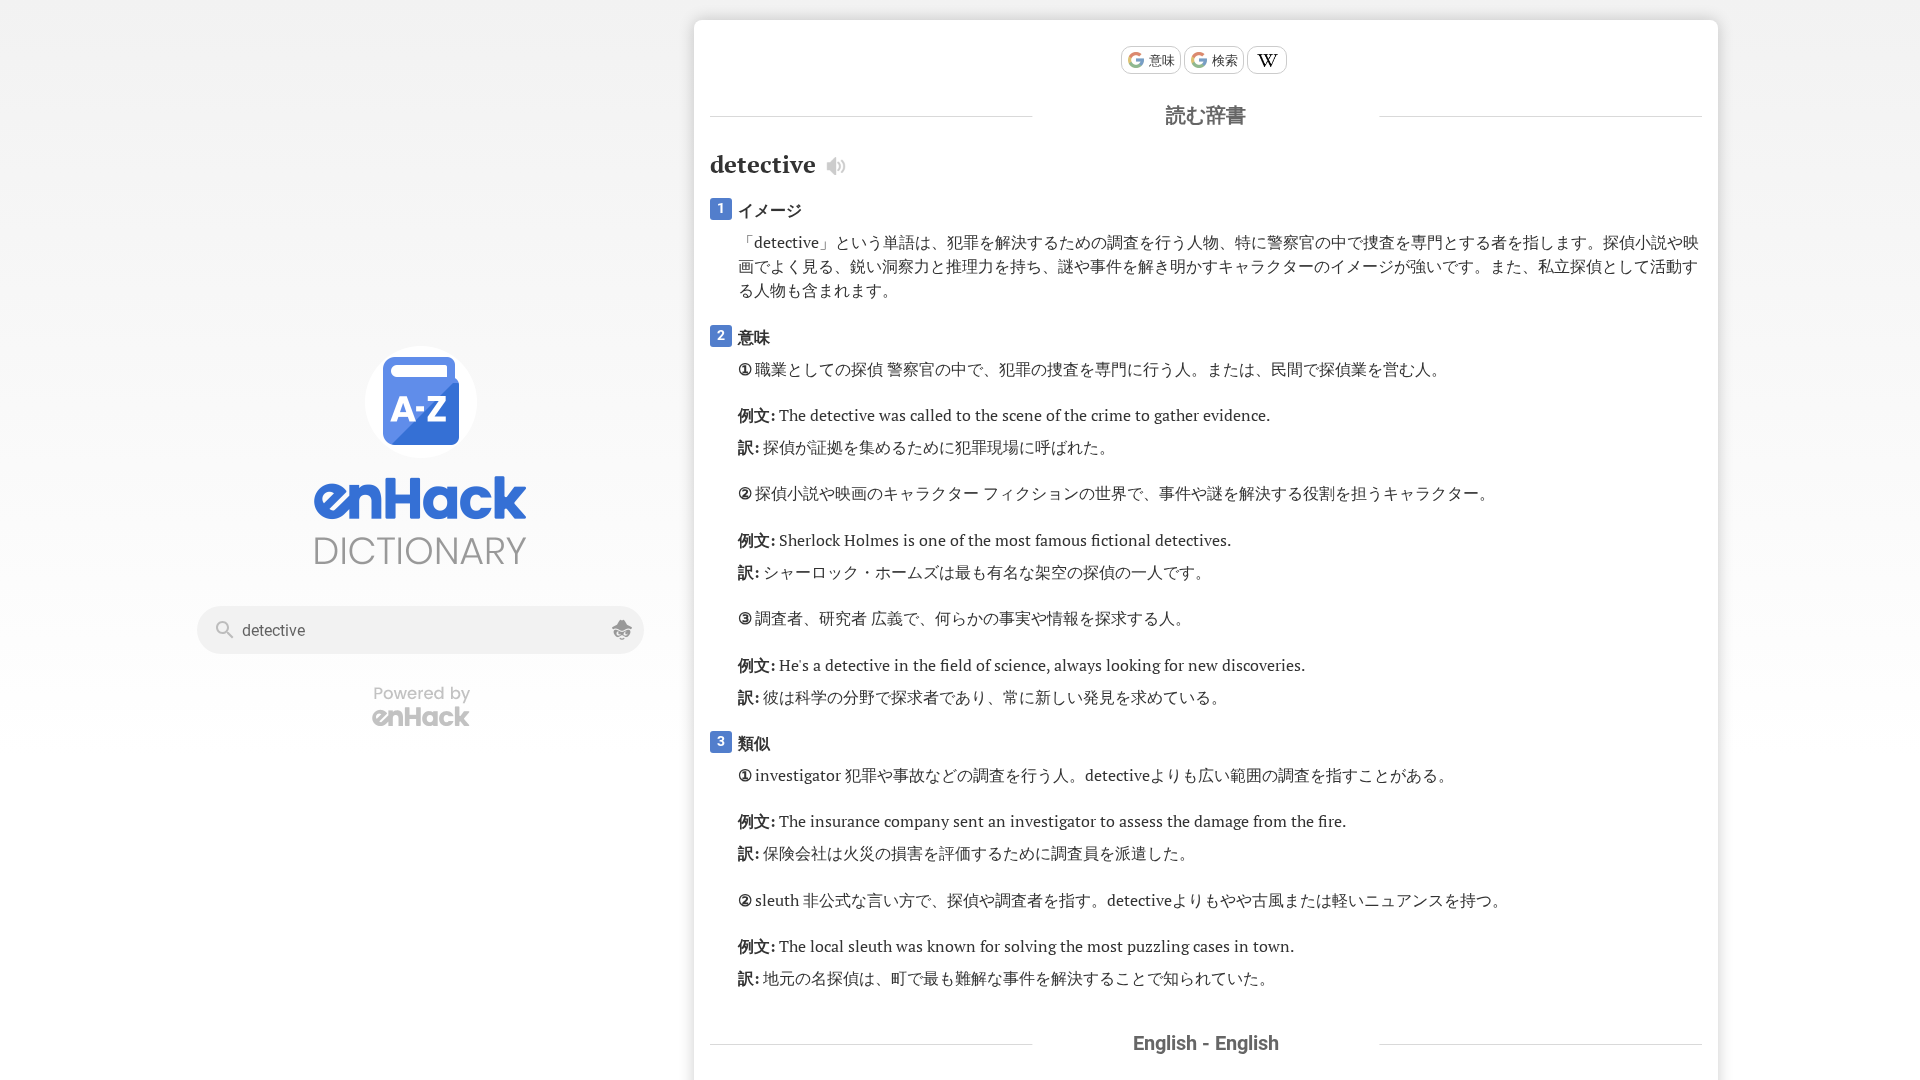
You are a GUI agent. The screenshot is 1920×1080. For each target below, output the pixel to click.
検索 (1225, 60)
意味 (1162, 60)
